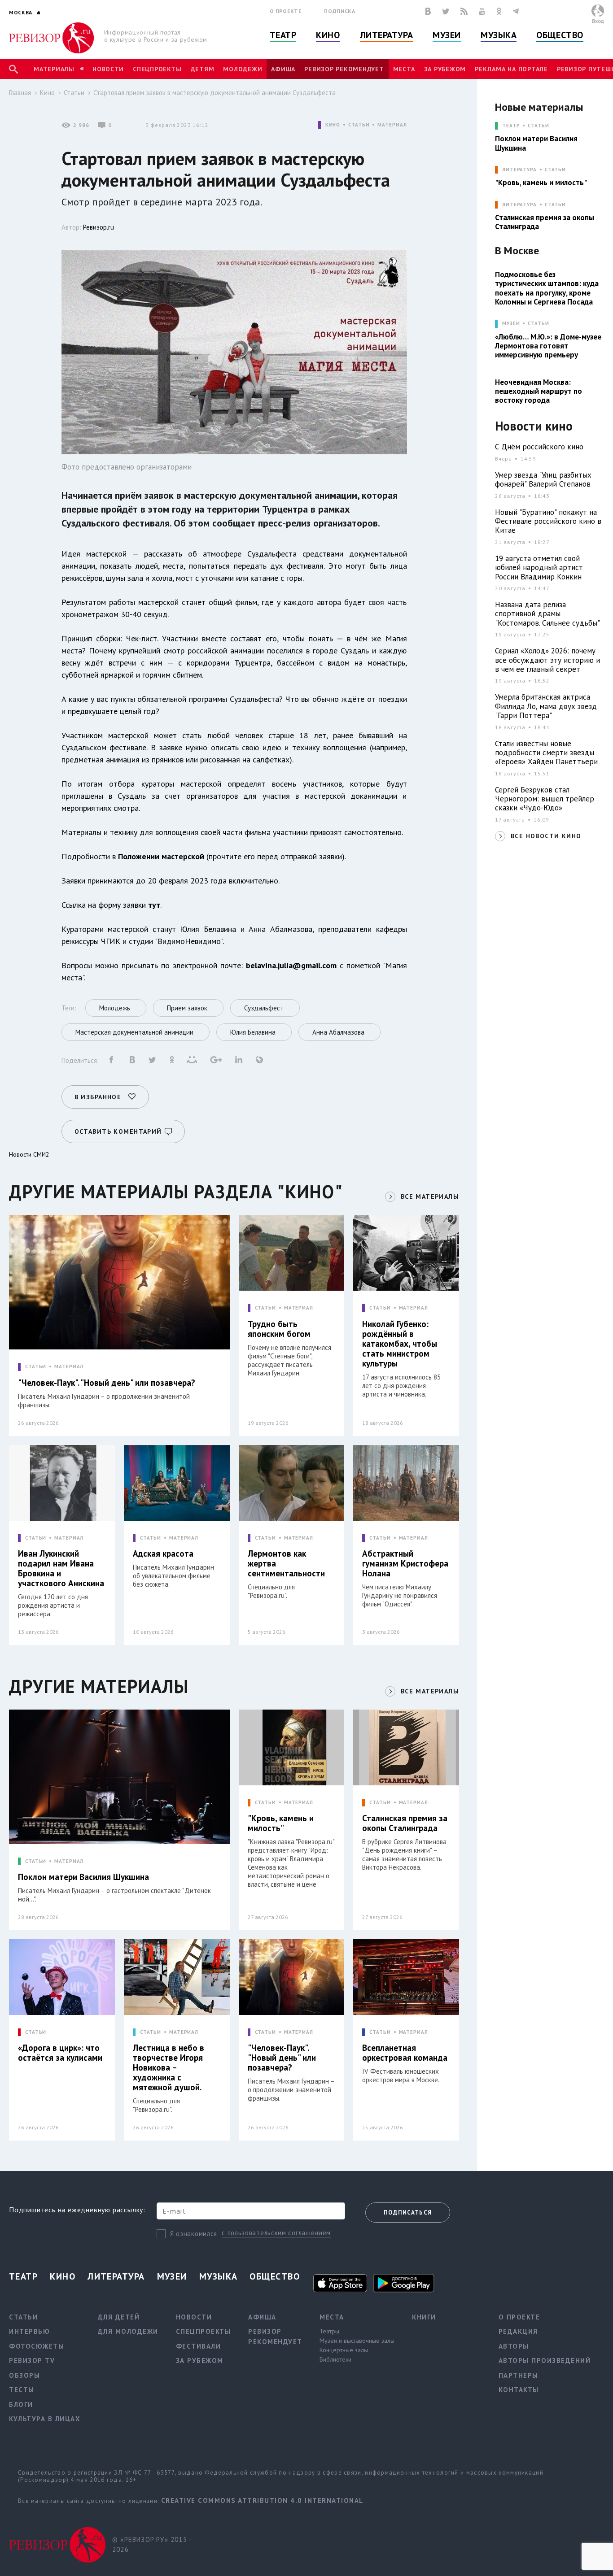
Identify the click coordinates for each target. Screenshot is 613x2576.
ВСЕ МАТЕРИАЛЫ (430, 1197)
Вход (598, 21)
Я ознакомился (194, 2234)
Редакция (518, 2331)
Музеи (447, 35)
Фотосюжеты (37, 2346)
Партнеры (519, 2375)
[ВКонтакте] (428, 11)
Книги (424, 2317)
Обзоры (24, 2375)
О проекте (286, 11)
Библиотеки (335, 2359)
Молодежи (243, 69)
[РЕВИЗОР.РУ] (51, 38)
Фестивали (199, 2346)
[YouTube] (482, 11)
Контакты (519, 2390)
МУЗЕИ (511, 324)
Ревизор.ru (99, 227)
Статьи (74, 93)
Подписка (339, 11)
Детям (203, 69)
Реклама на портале (511, 69)
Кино (328, 35)
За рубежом (445, 69)
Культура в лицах (45, 2419)
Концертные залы (344, 2350)
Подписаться (408, 2213)
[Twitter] (446, 11)
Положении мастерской (161, 856)
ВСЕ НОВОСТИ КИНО (546, 836)
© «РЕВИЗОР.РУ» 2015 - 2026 (152, 2545)
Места (404, 69)
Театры (329, 2331)
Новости (108, 69)
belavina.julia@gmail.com (291, 965)
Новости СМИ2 (29, 1154)
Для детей (119, 2317)
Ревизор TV (32, 2361)
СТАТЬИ (359, 125)
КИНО (333, 125)
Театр (283, 35)
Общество (560, 35)
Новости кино (534, 426)
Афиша (283, 69)
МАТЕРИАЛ (392, 125)
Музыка (499, 35)
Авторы (514, 2346)
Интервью (29, 2331)
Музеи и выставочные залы (357, 2341)
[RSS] (464, 11)
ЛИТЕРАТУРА (519, 170)
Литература (387, 35)
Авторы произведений (545, 2361)
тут (154, 905)
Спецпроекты (157, 69)
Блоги (21, 2404)
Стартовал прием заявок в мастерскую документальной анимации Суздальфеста (215, 93)
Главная (20, 93)
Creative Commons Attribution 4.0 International (262, 2500)
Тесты (22, 2390)
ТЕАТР (511, 126)
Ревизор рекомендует (344, 69)
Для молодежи (128, 2331)
